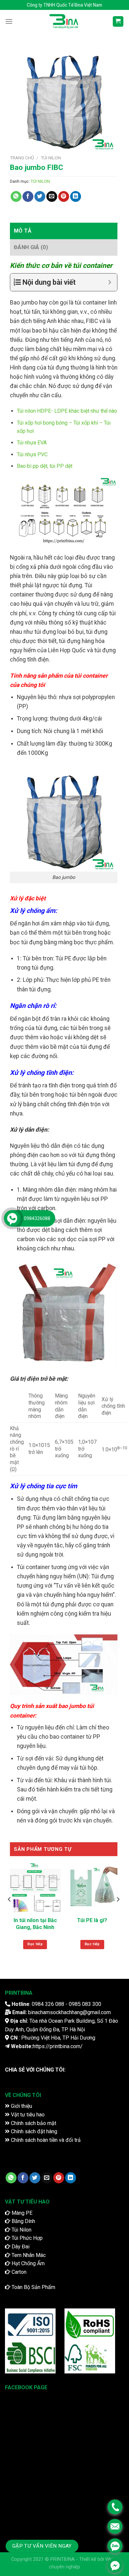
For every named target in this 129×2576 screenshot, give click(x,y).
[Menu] (9, 21)
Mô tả (23, 231)
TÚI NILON (51, 158)
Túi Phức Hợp (26, 2238)
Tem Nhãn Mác (28, 2255)
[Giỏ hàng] (118, 22)
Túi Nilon (21, 2230)
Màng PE (21, 2213)
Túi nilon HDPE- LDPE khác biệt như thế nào (67, 411)
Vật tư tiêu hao (27, 2115)
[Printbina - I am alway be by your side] (64, 21)
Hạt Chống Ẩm (27, 2263)
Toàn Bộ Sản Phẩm (33, 2287)
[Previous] (10, 1913)
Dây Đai (20, 2247)
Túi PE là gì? (92, 1920)
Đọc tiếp (35, 1944)
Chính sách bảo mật (33, 2123)
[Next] (118, 1913)
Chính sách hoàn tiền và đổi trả (45, 2140)
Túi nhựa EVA (32, 443)
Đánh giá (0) (31, 247)
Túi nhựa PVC (32, 454)
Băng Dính (23, 2221)
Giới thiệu (21, 2106)
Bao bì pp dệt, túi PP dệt (45, 466)
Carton (18, 2272)
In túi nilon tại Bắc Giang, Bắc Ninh (35, 1924)
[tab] (64, 231)
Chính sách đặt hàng (33, 2131)
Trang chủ (22, 158)
